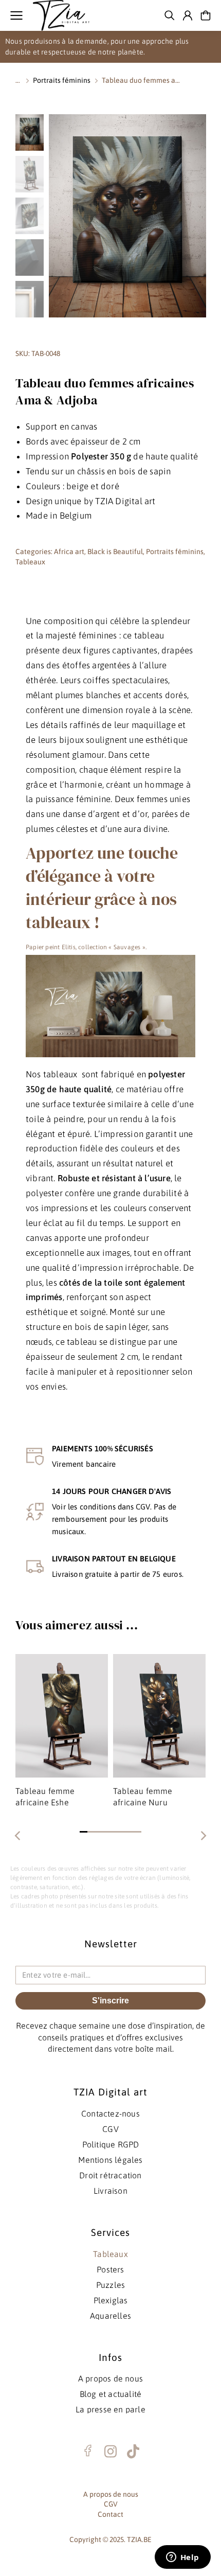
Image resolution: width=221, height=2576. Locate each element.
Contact (110, 2514)
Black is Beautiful (115, 552)
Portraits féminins (175, 552)
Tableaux (30, 562)
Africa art (69, 552)
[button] (84, 1832)
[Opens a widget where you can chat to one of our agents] (182, 2558)
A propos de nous (111, 2494)
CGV (111, 2504)
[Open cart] (206, 15)
